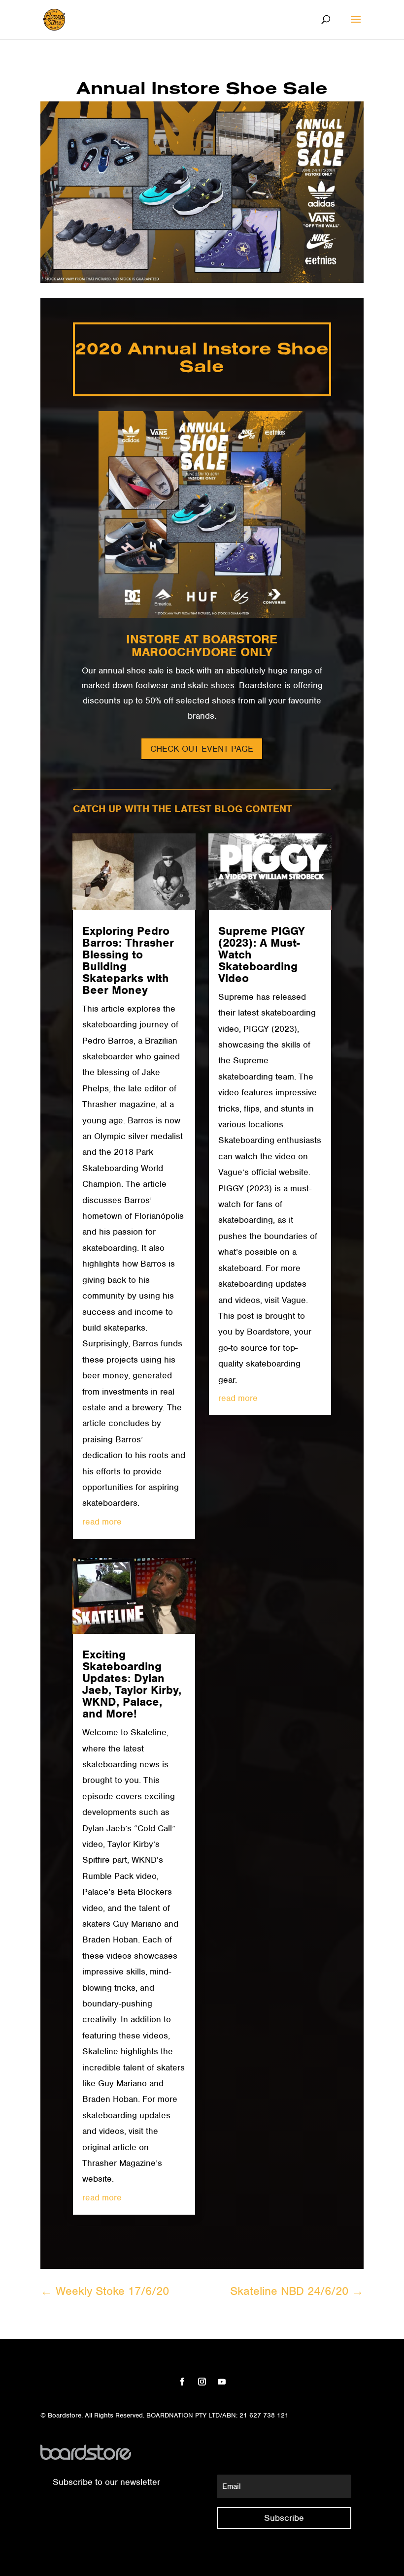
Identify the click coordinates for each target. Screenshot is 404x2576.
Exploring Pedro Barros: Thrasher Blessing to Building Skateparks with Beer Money (128, 960)
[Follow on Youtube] (222, 2382)
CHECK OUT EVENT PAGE (202, 749)
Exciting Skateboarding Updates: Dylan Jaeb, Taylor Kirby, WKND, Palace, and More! (132, 1684)
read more (102, 1522)
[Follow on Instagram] (202, 2382)
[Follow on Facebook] (182, 2382)
